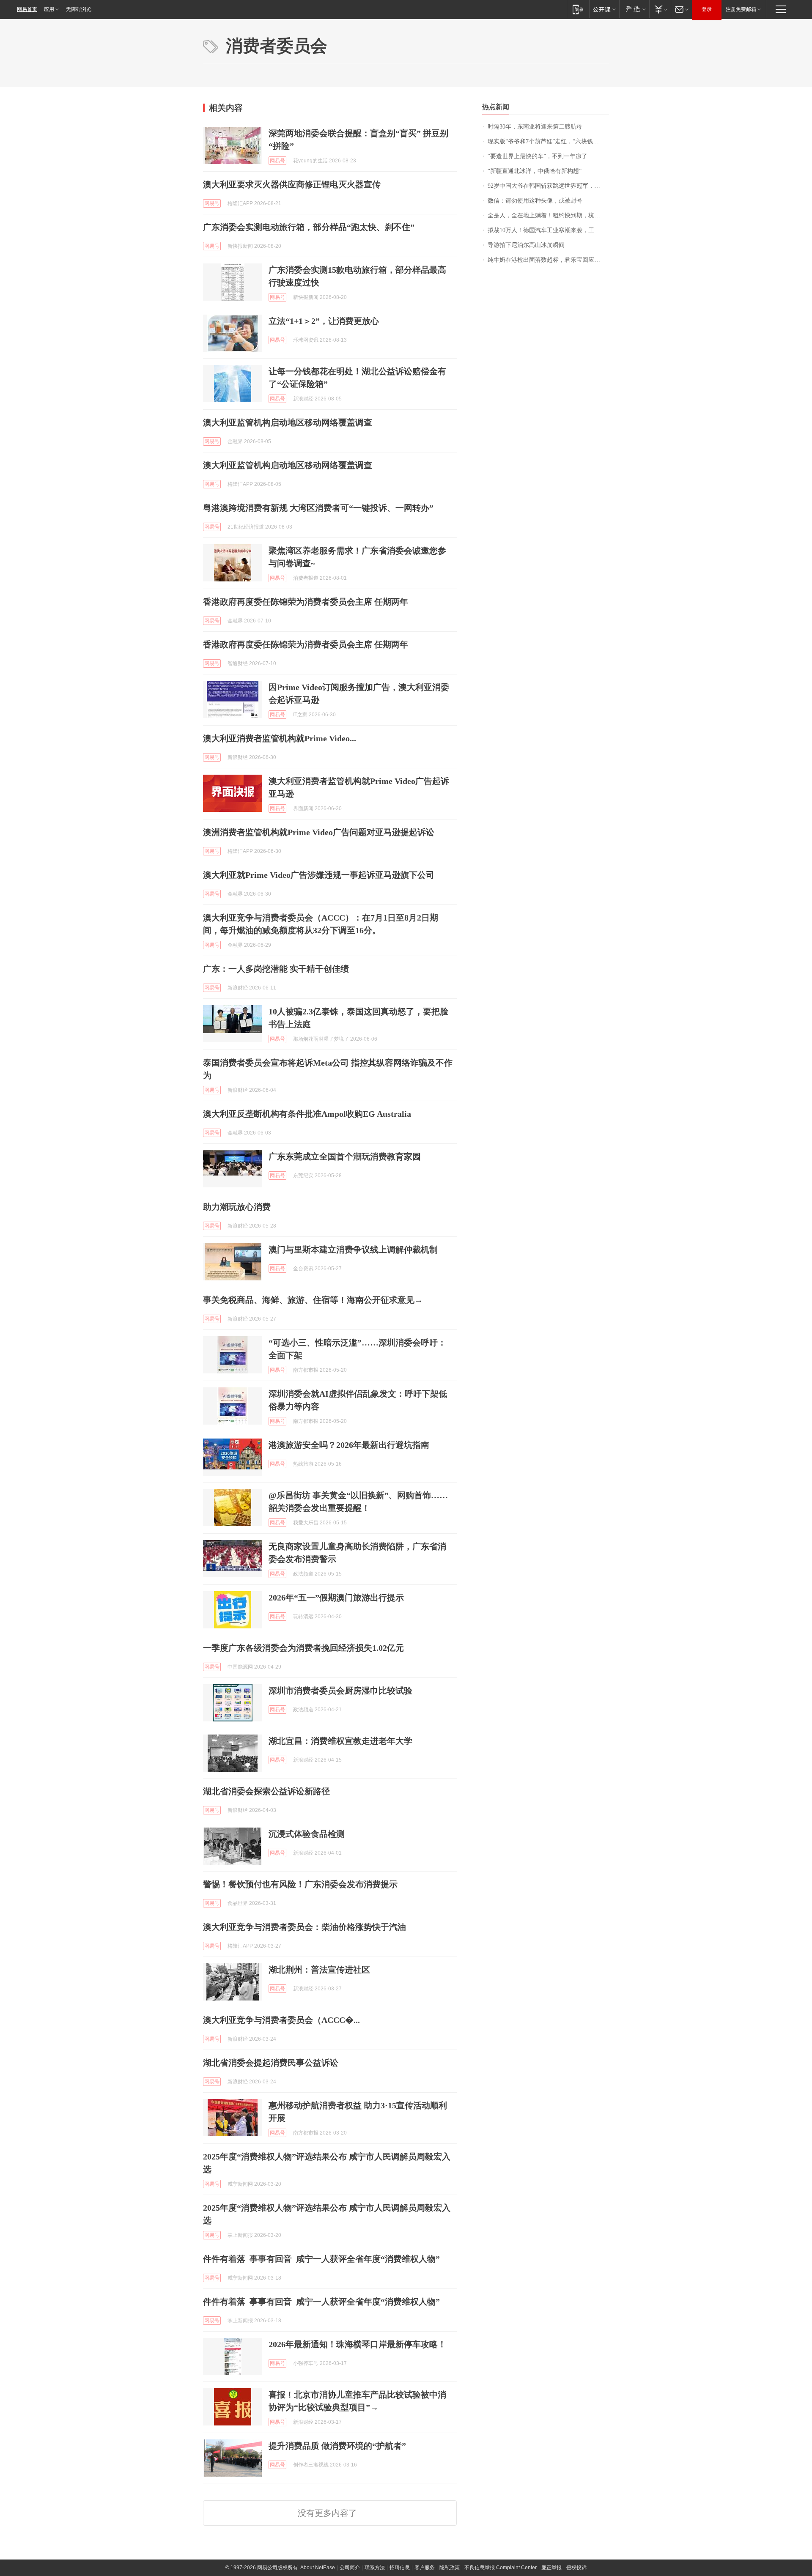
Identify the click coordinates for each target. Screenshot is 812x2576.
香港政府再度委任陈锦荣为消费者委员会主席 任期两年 (306, 602)
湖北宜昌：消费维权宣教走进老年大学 (340, 1741)
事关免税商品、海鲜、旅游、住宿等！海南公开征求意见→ (313, 1300)
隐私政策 (450, 2568)
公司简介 (350, 2568)
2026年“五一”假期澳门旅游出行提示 (336, 1598)
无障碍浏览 (79, 9)
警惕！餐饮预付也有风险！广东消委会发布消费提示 (300, 1884)
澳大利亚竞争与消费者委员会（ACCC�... (281, 2020)
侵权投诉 (576, 2568)
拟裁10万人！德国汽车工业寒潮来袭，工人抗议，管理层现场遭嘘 (548, 230)
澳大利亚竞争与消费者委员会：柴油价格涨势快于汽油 (304, 1927)
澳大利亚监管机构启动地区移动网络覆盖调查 (288, 422)
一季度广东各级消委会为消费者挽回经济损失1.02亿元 (303, 1648)
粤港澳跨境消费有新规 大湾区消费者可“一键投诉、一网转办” (318, 508)
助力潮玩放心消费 (237, 1207)
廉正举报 (551, 2568)
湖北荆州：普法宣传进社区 (319, 1970)
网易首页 (27, 9)
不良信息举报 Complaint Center (501, 2568)
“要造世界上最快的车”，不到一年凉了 (538, 156)
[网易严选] (634, 9)
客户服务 (425, 2568)
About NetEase (318, 2568)
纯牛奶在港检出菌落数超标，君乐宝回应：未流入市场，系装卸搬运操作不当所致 (548, 260)
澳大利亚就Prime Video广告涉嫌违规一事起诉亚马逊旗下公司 (319, 875)
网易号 (277, 161)
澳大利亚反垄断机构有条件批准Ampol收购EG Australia (307, 1114)
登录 (707, 9)
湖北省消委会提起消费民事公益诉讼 (271, 2063)
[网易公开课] (604, 9)
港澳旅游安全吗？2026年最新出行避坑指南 (349, 1445)
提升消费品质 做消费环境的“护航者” (337, 2446)
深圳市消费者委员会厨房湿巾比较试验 (340, 1691)
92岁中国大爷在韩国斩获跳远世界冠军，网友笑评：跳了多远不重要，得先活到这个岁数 (548, 186)
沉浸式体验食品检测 (307, 1834)
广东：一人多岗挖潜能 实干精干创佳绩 (276, 969)
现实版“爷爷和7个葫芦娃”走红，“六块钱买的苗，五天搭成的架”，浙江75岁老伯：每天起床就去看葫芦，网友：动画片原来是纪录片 (548, 141)
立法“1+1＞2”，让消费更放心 (324, 321)
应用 (49, 9)
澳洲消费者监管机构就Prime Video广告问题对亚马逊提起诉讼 (319, 832)
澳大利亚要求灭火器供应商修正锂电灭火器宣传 (292, 184)
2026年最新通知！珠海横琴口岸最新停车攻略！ (357, 2344)
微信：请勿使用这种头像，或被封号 (535, 201)
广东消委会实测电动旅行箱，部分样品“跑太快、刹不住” (309, 227)
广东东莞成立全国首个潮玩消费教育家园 (345, 1156)
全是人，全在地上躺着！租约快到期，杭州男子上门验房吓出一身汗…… (548, 215)
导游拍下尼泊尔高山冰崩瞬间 (526, 245)
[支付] (660, 9)
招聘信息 (400, 2568)
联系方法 (375, 2568)
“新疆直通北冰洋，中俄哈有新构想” (535, 171)
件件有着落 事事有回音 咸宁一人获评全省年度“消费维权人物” (321, 2259)
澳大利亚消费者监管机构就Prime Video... (280, 738)
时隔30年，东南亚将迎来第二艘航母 (535, 127)
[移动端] (578, 9)
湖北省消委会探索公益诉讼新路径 (266, 1791)
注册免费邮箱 (741, 9)
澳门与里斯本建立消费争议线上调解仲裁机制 (353, 1250)
